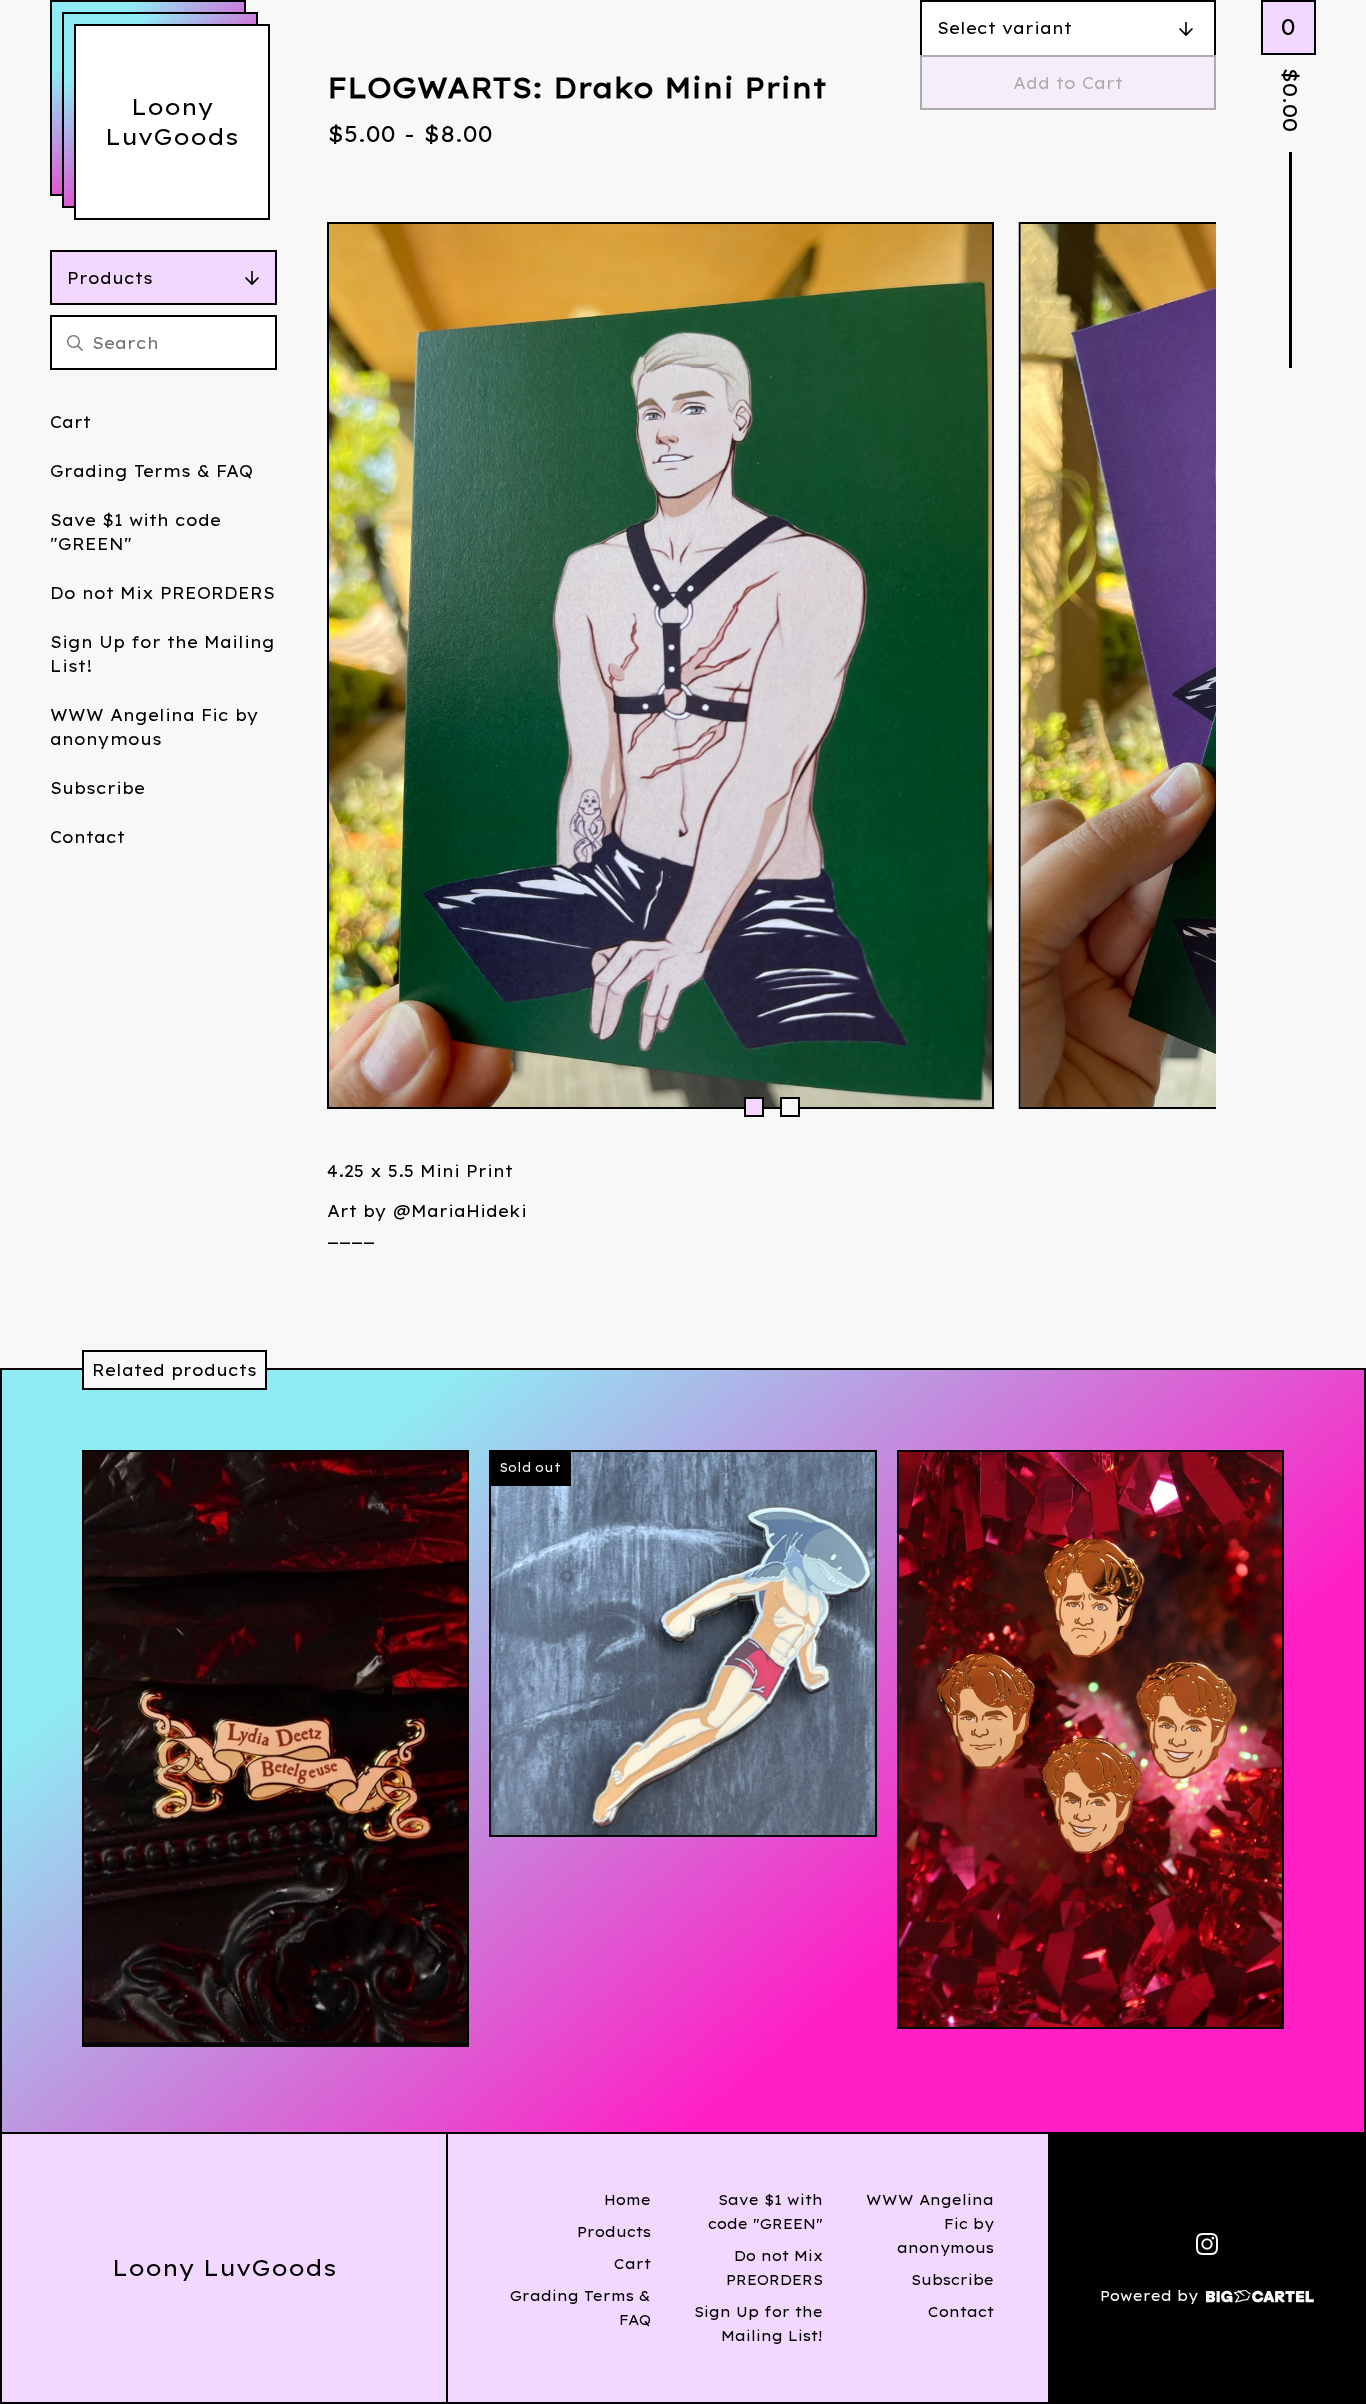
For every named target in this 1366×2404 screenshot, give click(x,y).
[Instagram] (1207, 2244)
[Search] (75, 342)
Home (627, 2200)
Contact (87, 837)
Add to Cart (1068, 83)
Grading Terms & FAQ (151, 471)
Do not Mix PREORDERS (162, 593)
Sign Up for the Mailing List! (162, 654)
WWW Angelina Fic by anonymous (154, 727)
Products (110, 278)
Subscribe (97, 788)
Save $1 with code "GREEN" (135, 532)
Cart (70, 422)
